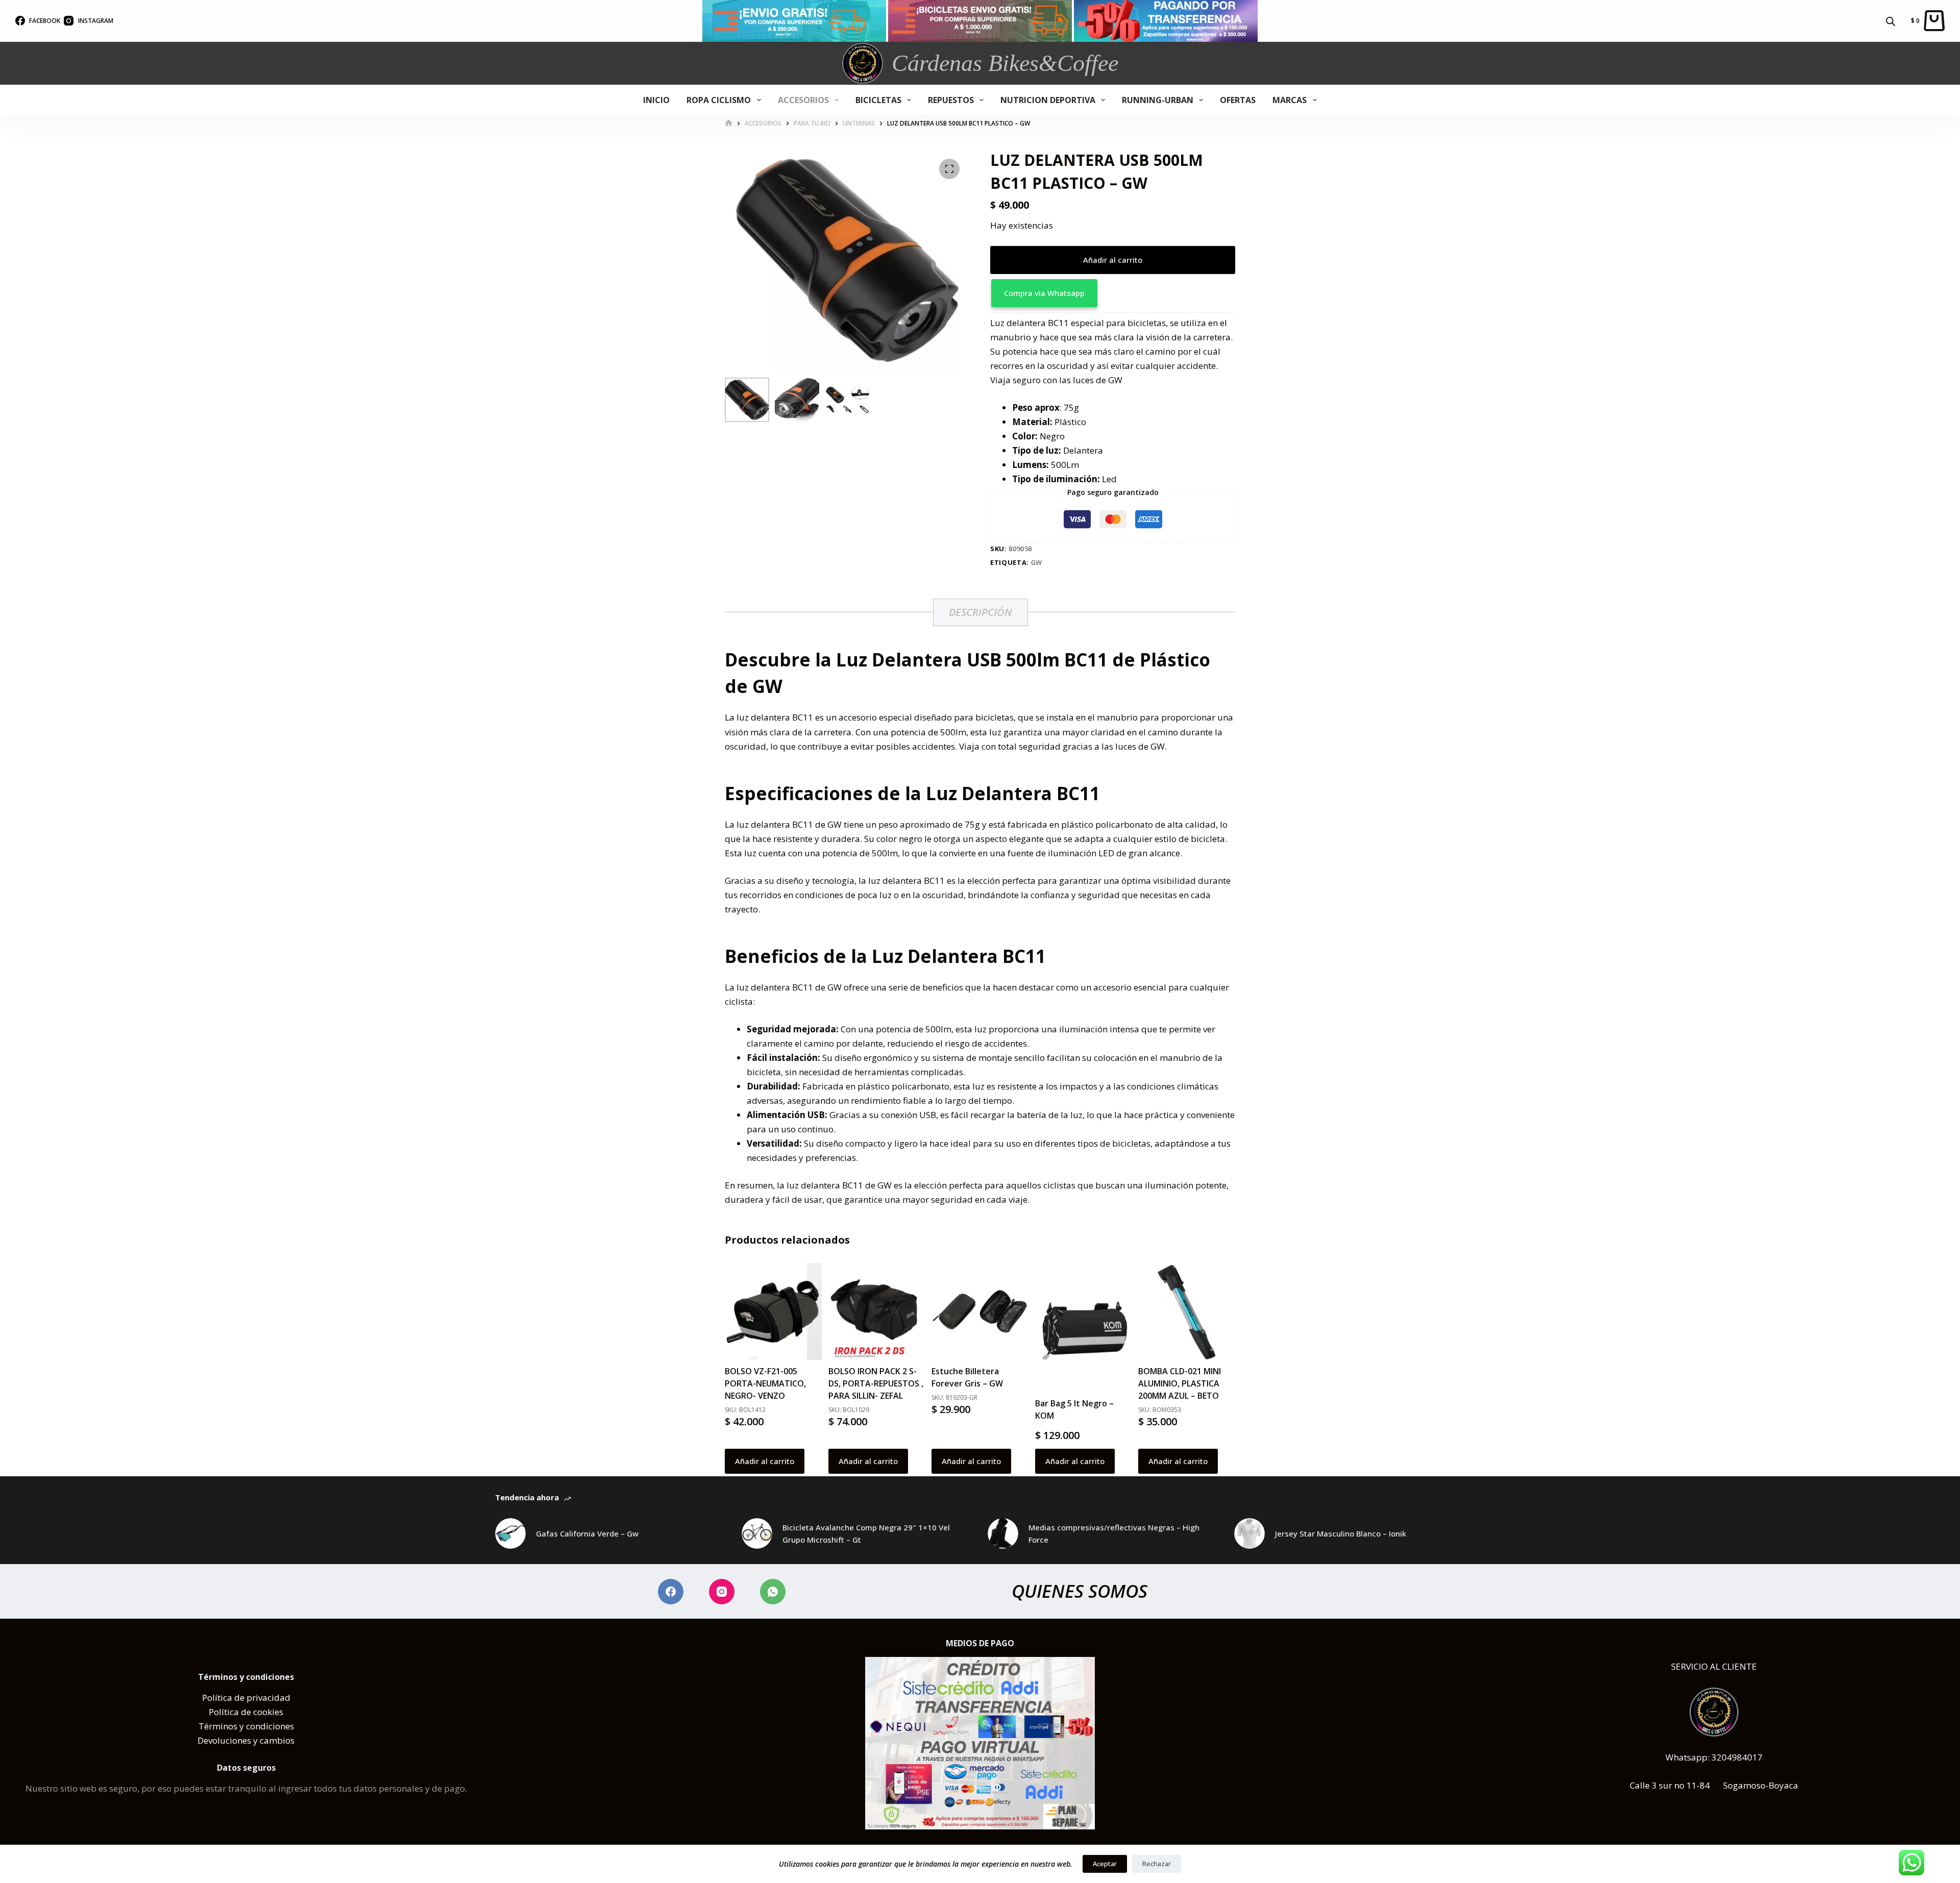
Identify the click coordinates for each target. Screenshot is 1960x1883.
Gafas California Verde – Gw (587, 1533)
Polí (210, 1698)
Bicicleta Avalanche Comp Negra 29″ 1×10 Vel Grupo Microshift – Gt (866, 1534)
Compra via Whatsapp (1044, 293)
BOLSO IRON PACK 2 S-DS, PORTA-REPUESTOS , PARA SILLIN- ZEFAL (876, 1383)
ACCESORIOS (803, 100)
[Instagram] (722, 1592)
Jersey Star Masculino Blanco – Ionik (1341, 1533)
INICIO (656, 100)
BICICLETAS (878, 100)
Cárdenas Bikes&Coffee (1005, 63)
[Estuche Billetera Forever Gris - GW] (980, 1311)
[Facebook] (671, 1592)
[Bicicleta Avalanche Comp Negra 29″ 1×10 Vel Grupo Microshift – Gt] (757, 1533)
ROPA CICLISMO (719, 100)
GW (1037, 562)
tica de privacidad (254, 1698)
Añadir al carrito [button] (765, 1461)
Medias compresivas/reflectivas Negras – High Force (1114, 1534)
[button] (1113, 293)
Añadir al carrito (1113, 260)
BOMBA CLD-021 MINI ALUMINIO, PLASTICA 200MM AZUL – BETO (1180, 1383)
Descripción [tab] (981, 612)
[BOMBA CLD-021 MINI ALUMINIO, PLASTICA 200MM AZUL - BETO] (1187, 1311)
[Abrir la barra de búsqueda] (1891, 21)
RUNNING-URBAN (1158, 100)
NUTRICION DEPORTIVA (1048, 100)
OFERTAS (1238, 100)
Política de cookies (246, 1712)
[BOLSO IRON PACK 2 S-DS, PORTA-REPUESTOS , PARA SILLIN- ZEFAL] (877, 1311)
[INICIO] (729, 123)
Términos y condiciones (246, 1726)
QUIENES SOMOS (1080, 1591)
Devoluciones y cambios (246, 1740)
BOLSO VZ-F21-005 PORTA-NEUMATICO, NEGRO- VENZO (765, 1383)
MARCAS (1290, 100)
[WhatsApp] (773, 1592)
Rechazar (1157, 1864)
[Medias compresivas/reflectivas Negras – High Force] (1003, 1533)
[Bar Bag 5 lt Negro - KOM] (1084, 1328)
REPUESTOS (951, 100)
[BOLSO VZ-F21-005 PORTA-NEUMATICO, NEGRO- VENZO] (773, 1311)
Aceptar (1105, 1864)
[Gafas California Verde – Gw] (510, 1533)
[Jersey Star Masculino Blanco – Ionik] (1249, 1533)
